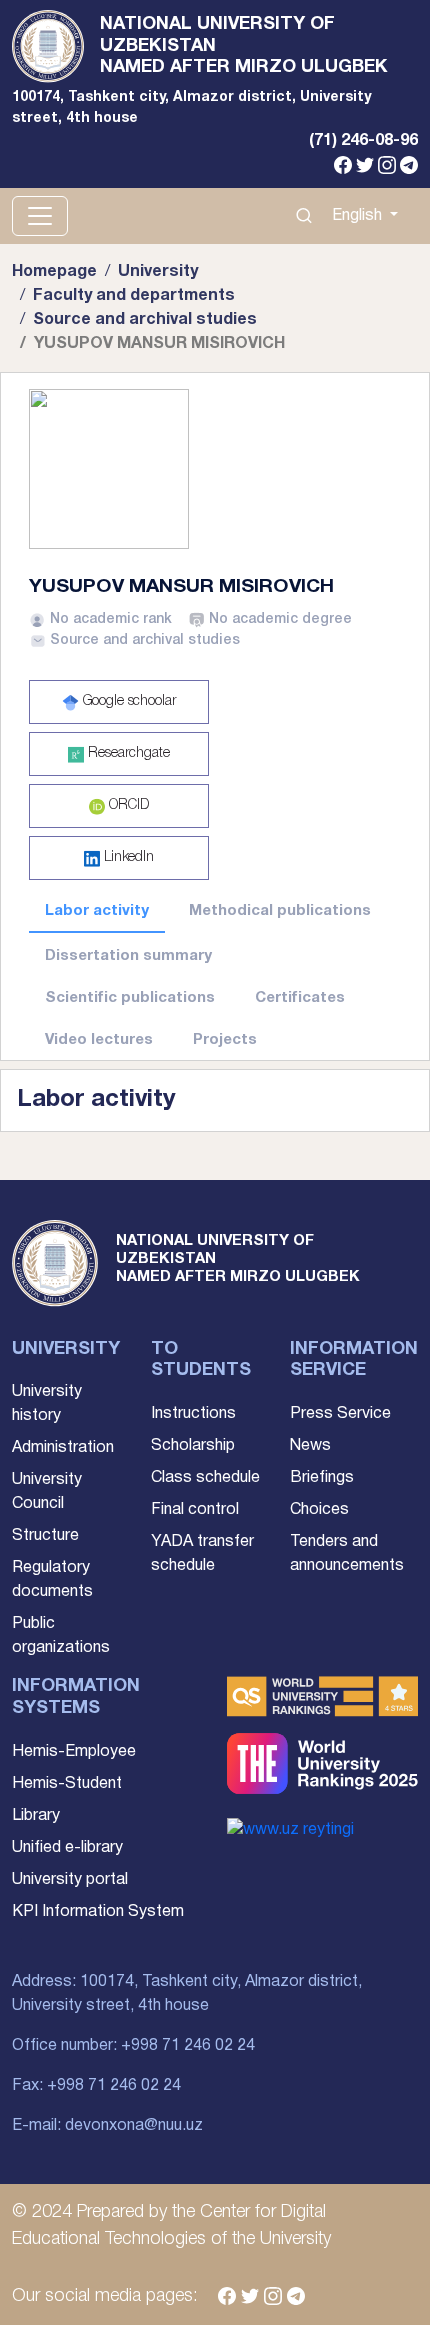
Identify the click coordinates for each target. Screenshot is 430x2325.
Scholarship (193, 1446)
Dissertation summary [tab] (128, 956)
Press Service (340, 1414)
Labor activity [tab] (97, 911)
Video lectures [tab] (99, 1040)
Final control (195, 1510)
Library (36, 1816)
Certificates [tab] (300, 998)
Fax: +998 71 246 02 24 (96, 2086)
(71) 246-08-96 (363, 141)
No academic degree (280, 619)
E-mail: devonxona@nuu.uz (107, 2126)
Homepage (54, 272)
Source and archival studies (145, 320)
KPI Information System (98, 1912)
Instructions (193, 1414)
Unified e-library (67, 1848)
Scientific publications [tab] (130, 998)
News (310, 1446)
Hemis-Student (67, 1784)
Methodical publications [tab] (280, 911)
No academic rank (111, 619)
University (158, 272)
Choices (319, 1510)
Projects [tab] (225, 1040)
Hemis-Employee (74, 1752)
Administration (63, 1448)
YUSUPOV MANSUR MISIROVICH (181, 587)
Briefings (322, 1478)
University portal (70, 1880)
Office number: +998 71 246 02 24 (133, 2046)
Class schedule (205, 1478)
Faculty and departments (134, 296)
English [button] (359, 216)
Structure (45, 1536)
